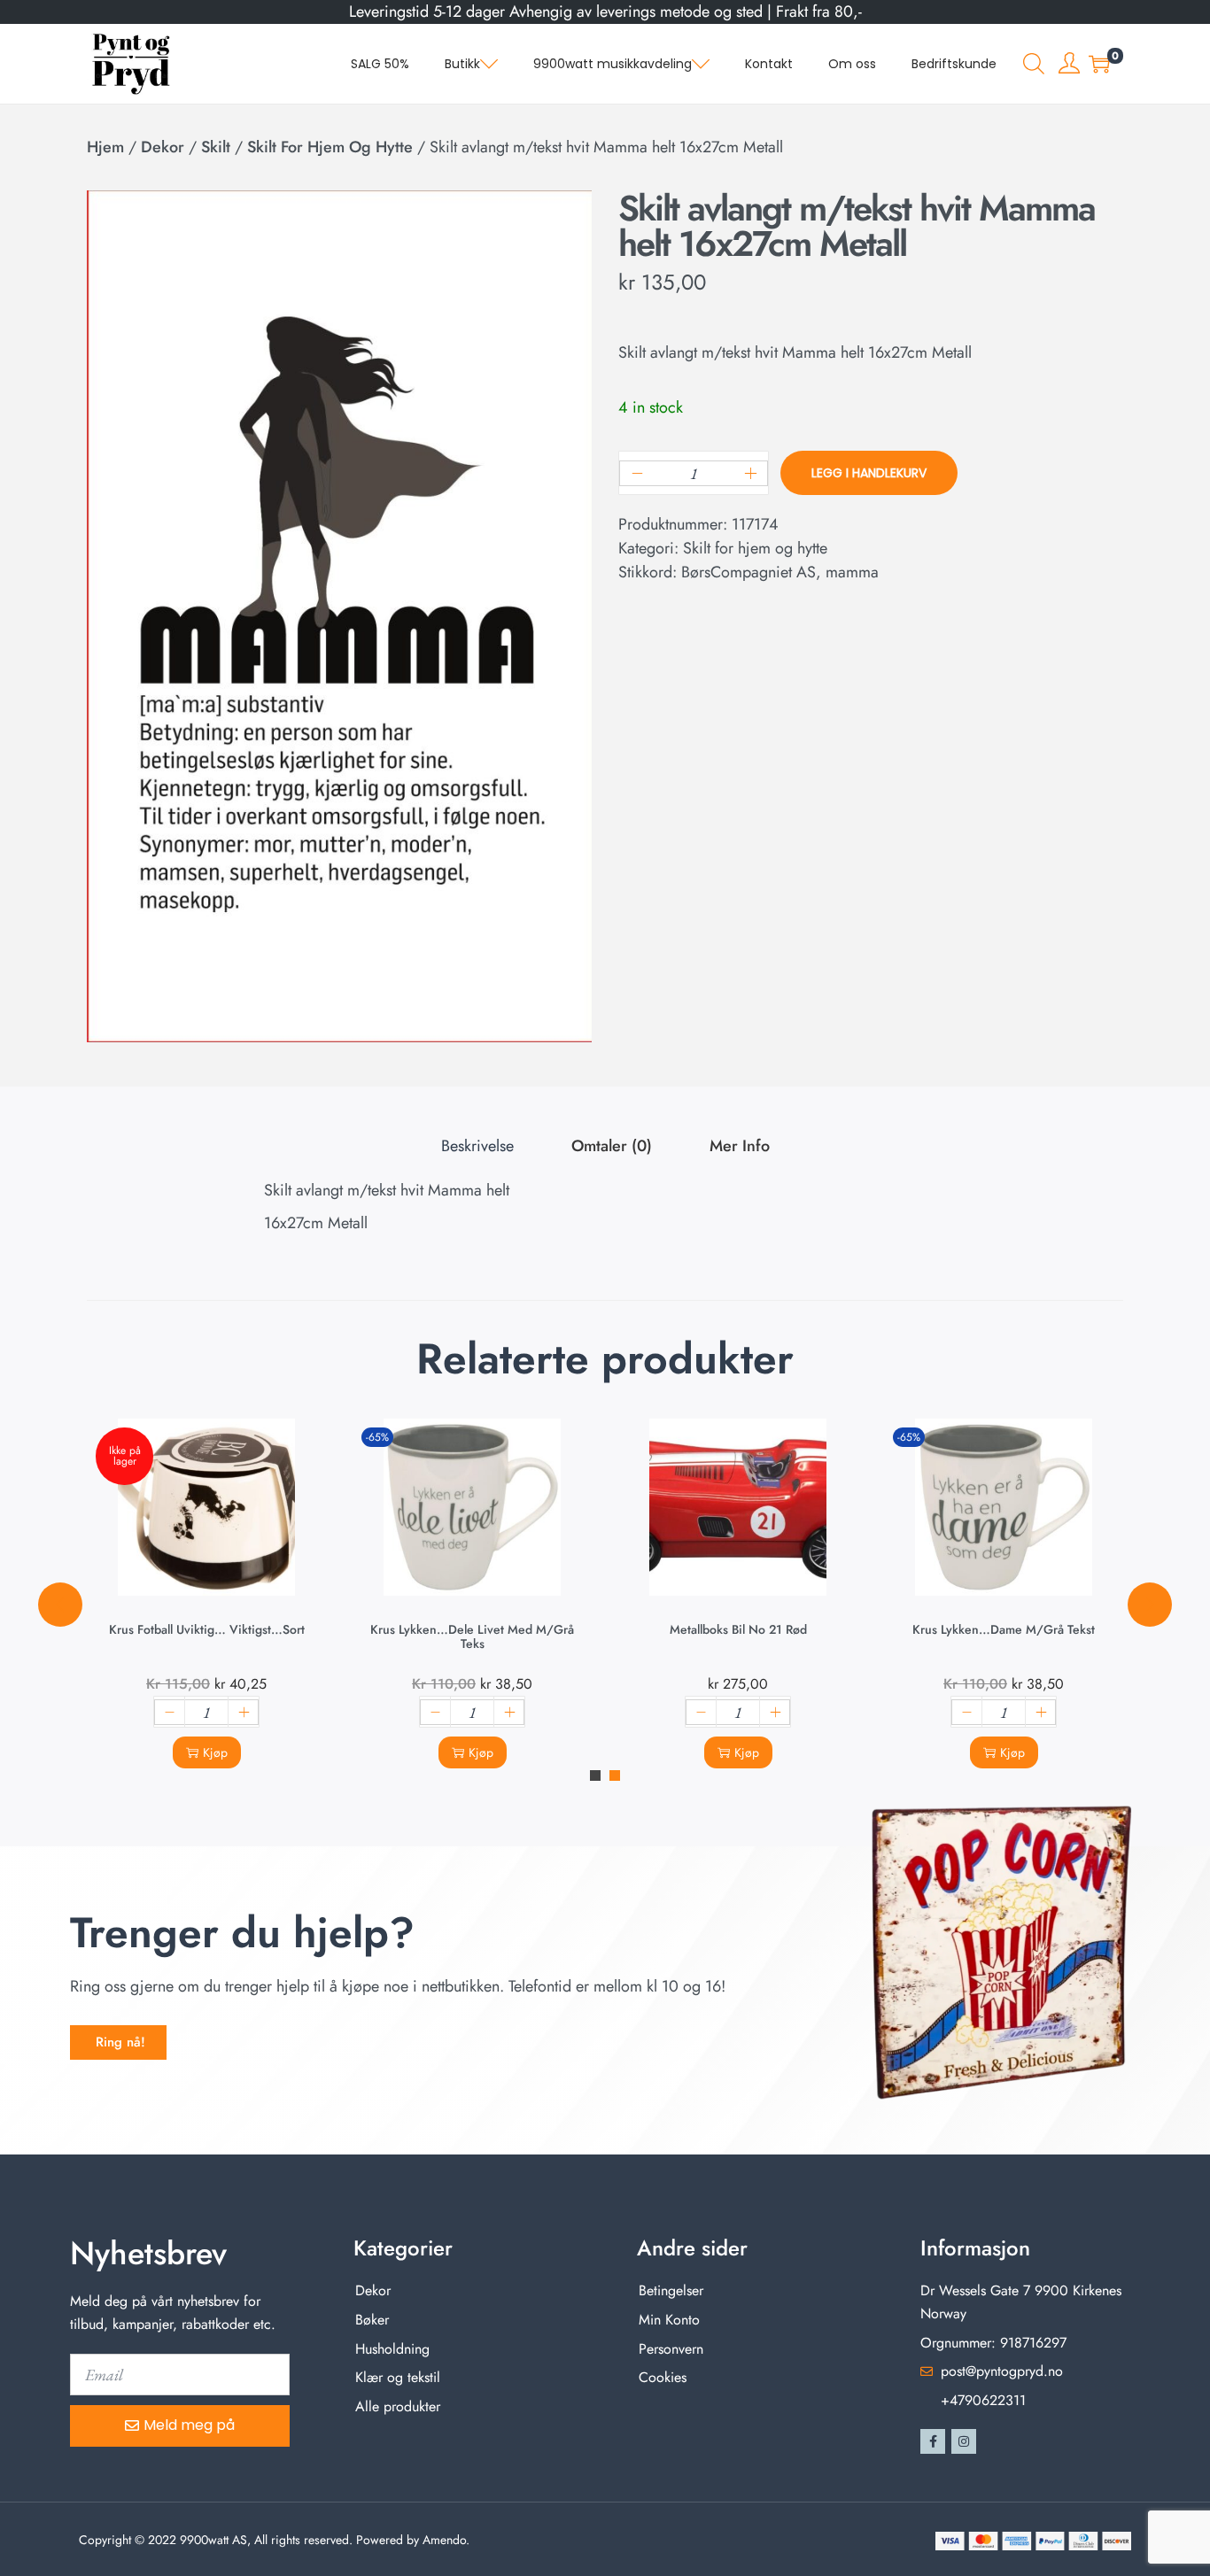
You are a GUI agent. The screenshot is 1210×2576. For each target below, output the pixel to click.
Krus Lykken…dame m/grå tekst (1004, 1629)
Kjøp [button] (481, 1752)
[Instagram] (964, 2441)
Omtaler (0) (612, 1146)
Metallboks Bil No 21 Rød (738, 1629)
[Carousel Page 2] (615, 1775)
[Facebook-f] (933, 2441)
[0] (1099, 64)
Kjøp (215, 1752)
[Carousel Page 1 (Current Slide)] (595, 1775)
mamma (852, 572)
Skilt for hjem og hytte (330, 147)
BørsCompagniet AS (748, 572)
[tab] (477, 1146)
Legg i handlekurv (869, 473)
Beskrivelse (477, 1146)
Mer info (740, 1146)
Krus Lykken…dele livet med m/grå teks (472, 1636)
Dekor (163, 147)
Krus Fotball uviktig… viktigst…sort (207, 1629)
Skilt (216, 147)
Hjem (105, 147)
